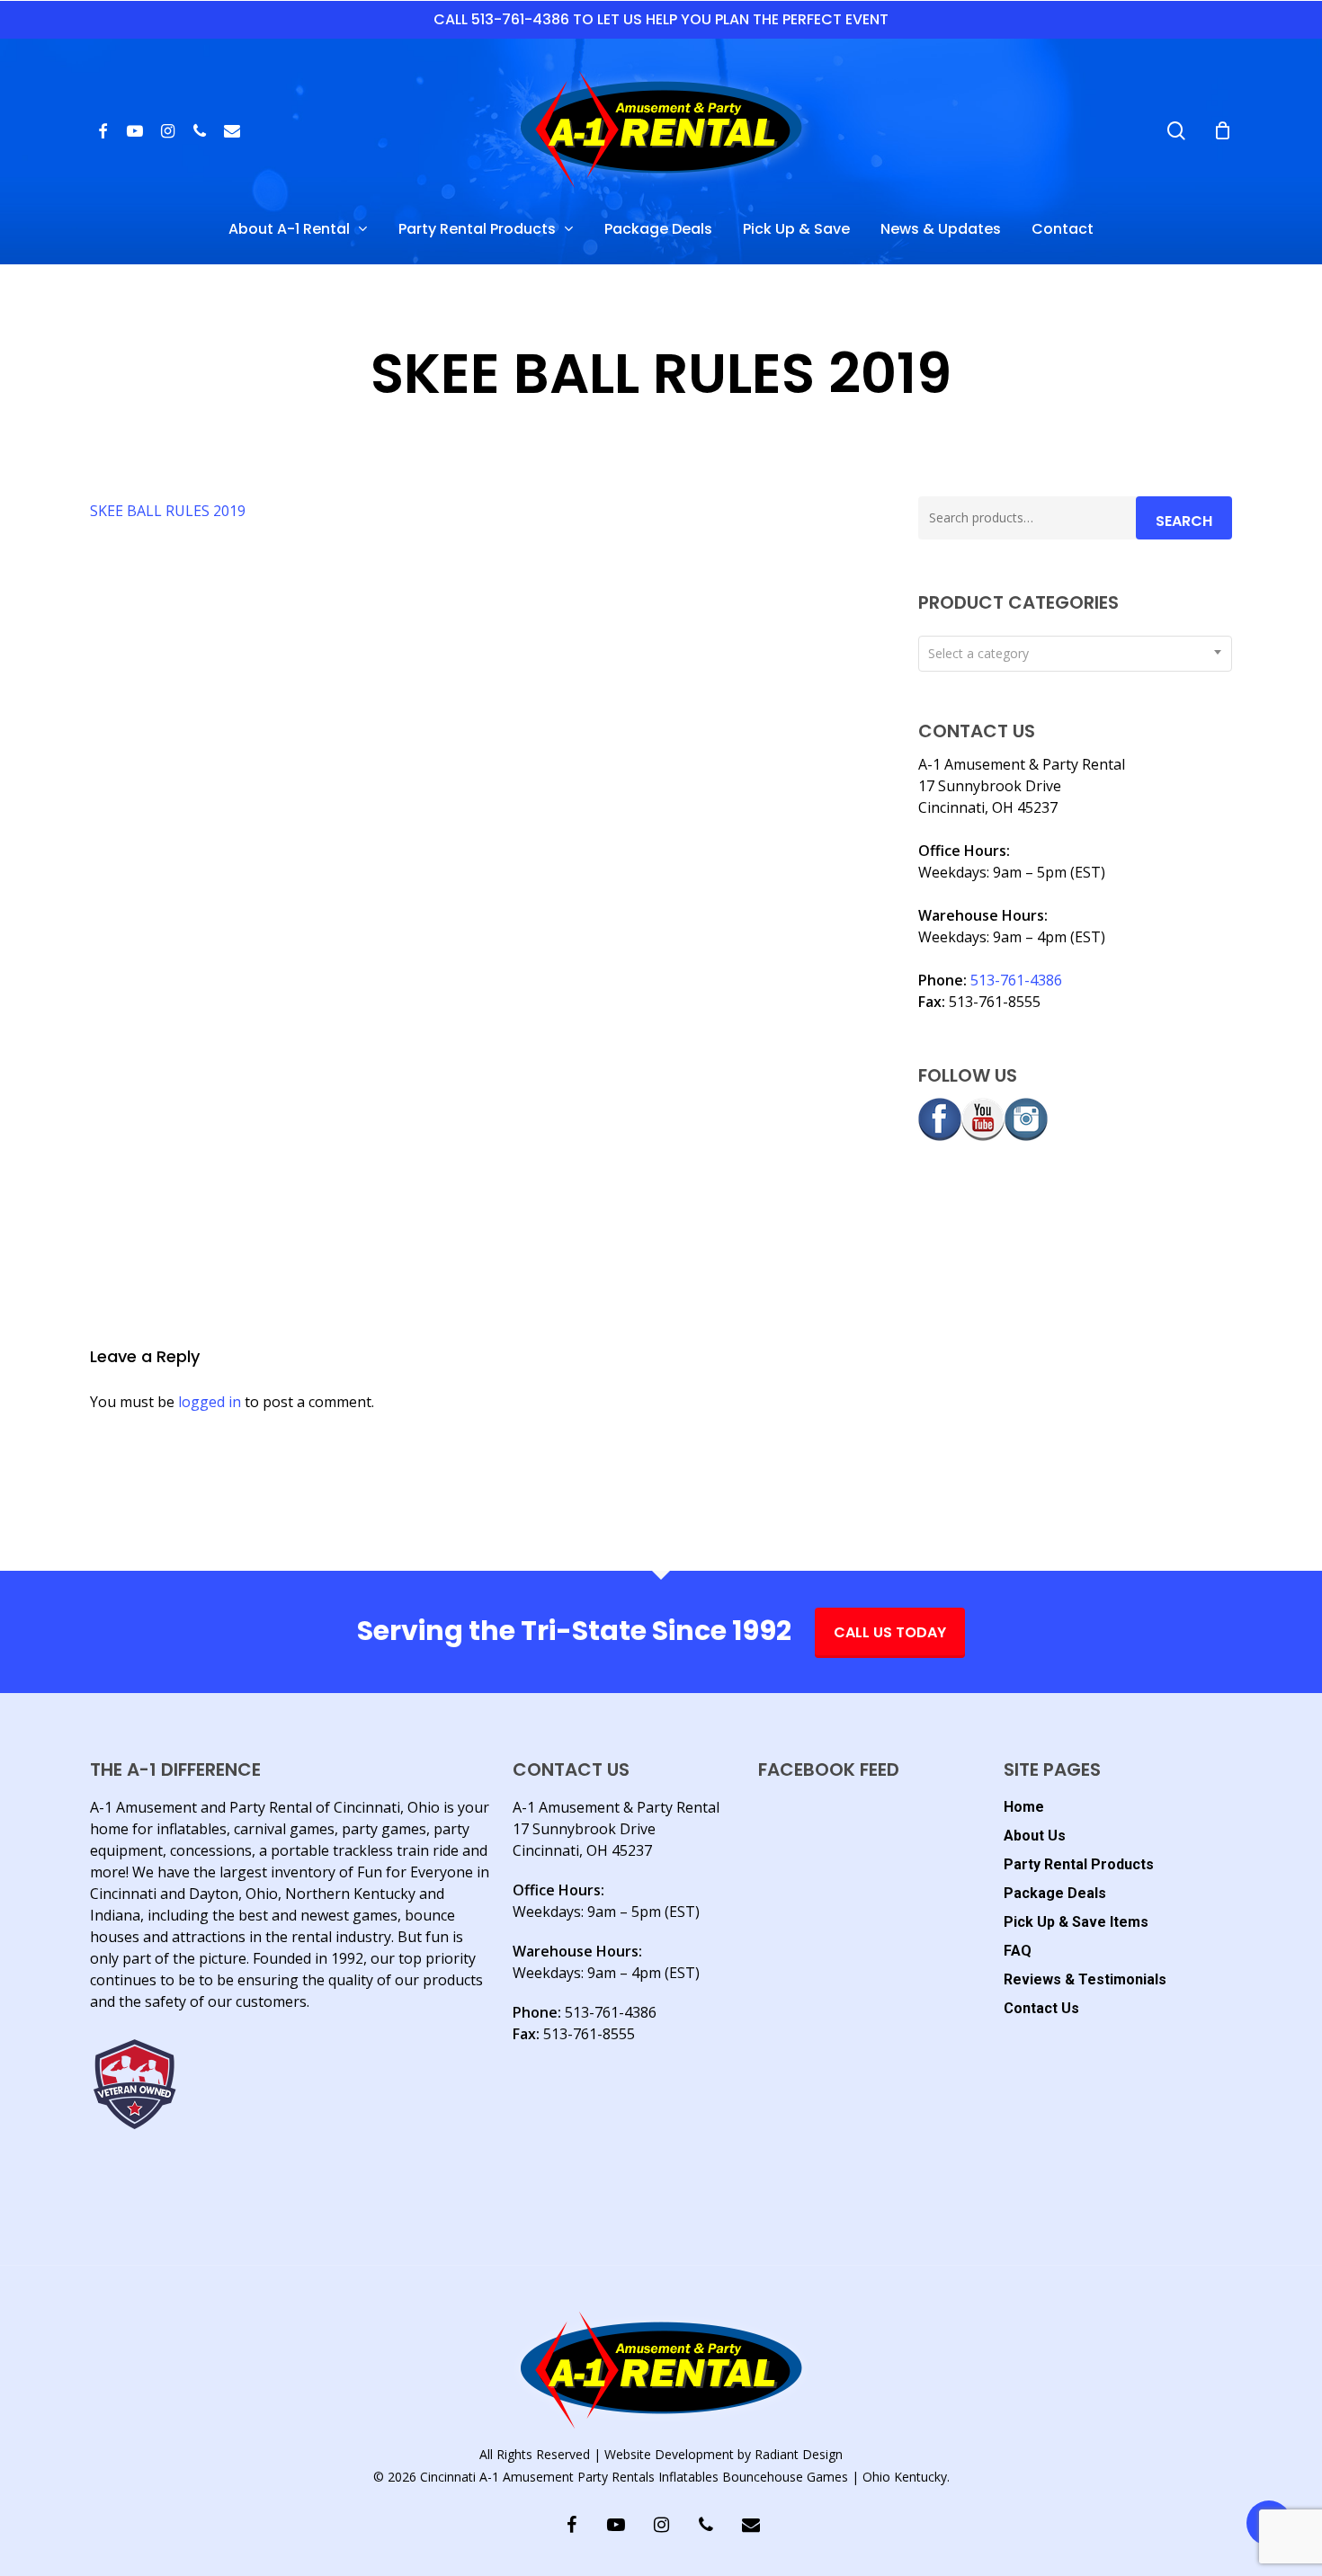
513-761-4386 (1016, 980)
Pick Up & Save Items (1076, 1922)
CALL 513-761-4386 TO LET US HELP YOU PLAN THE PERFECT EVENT (661, 19)
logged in (210, 1402)
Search (1184, 521)
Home (1024, 1807)
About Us (1035, 1836)
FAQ (1018, 1951)
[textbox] (1075, 654)
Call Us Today (890, 1632)
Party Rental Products (1079, 1864)
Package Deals (1055, 1893)
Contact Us (1041, 2008)
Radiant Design (799, 2454)
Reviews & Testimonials (1085, 1979)
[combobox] (1075, 654)
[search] (1176, 131)
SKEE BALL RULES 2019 (168, 511)
